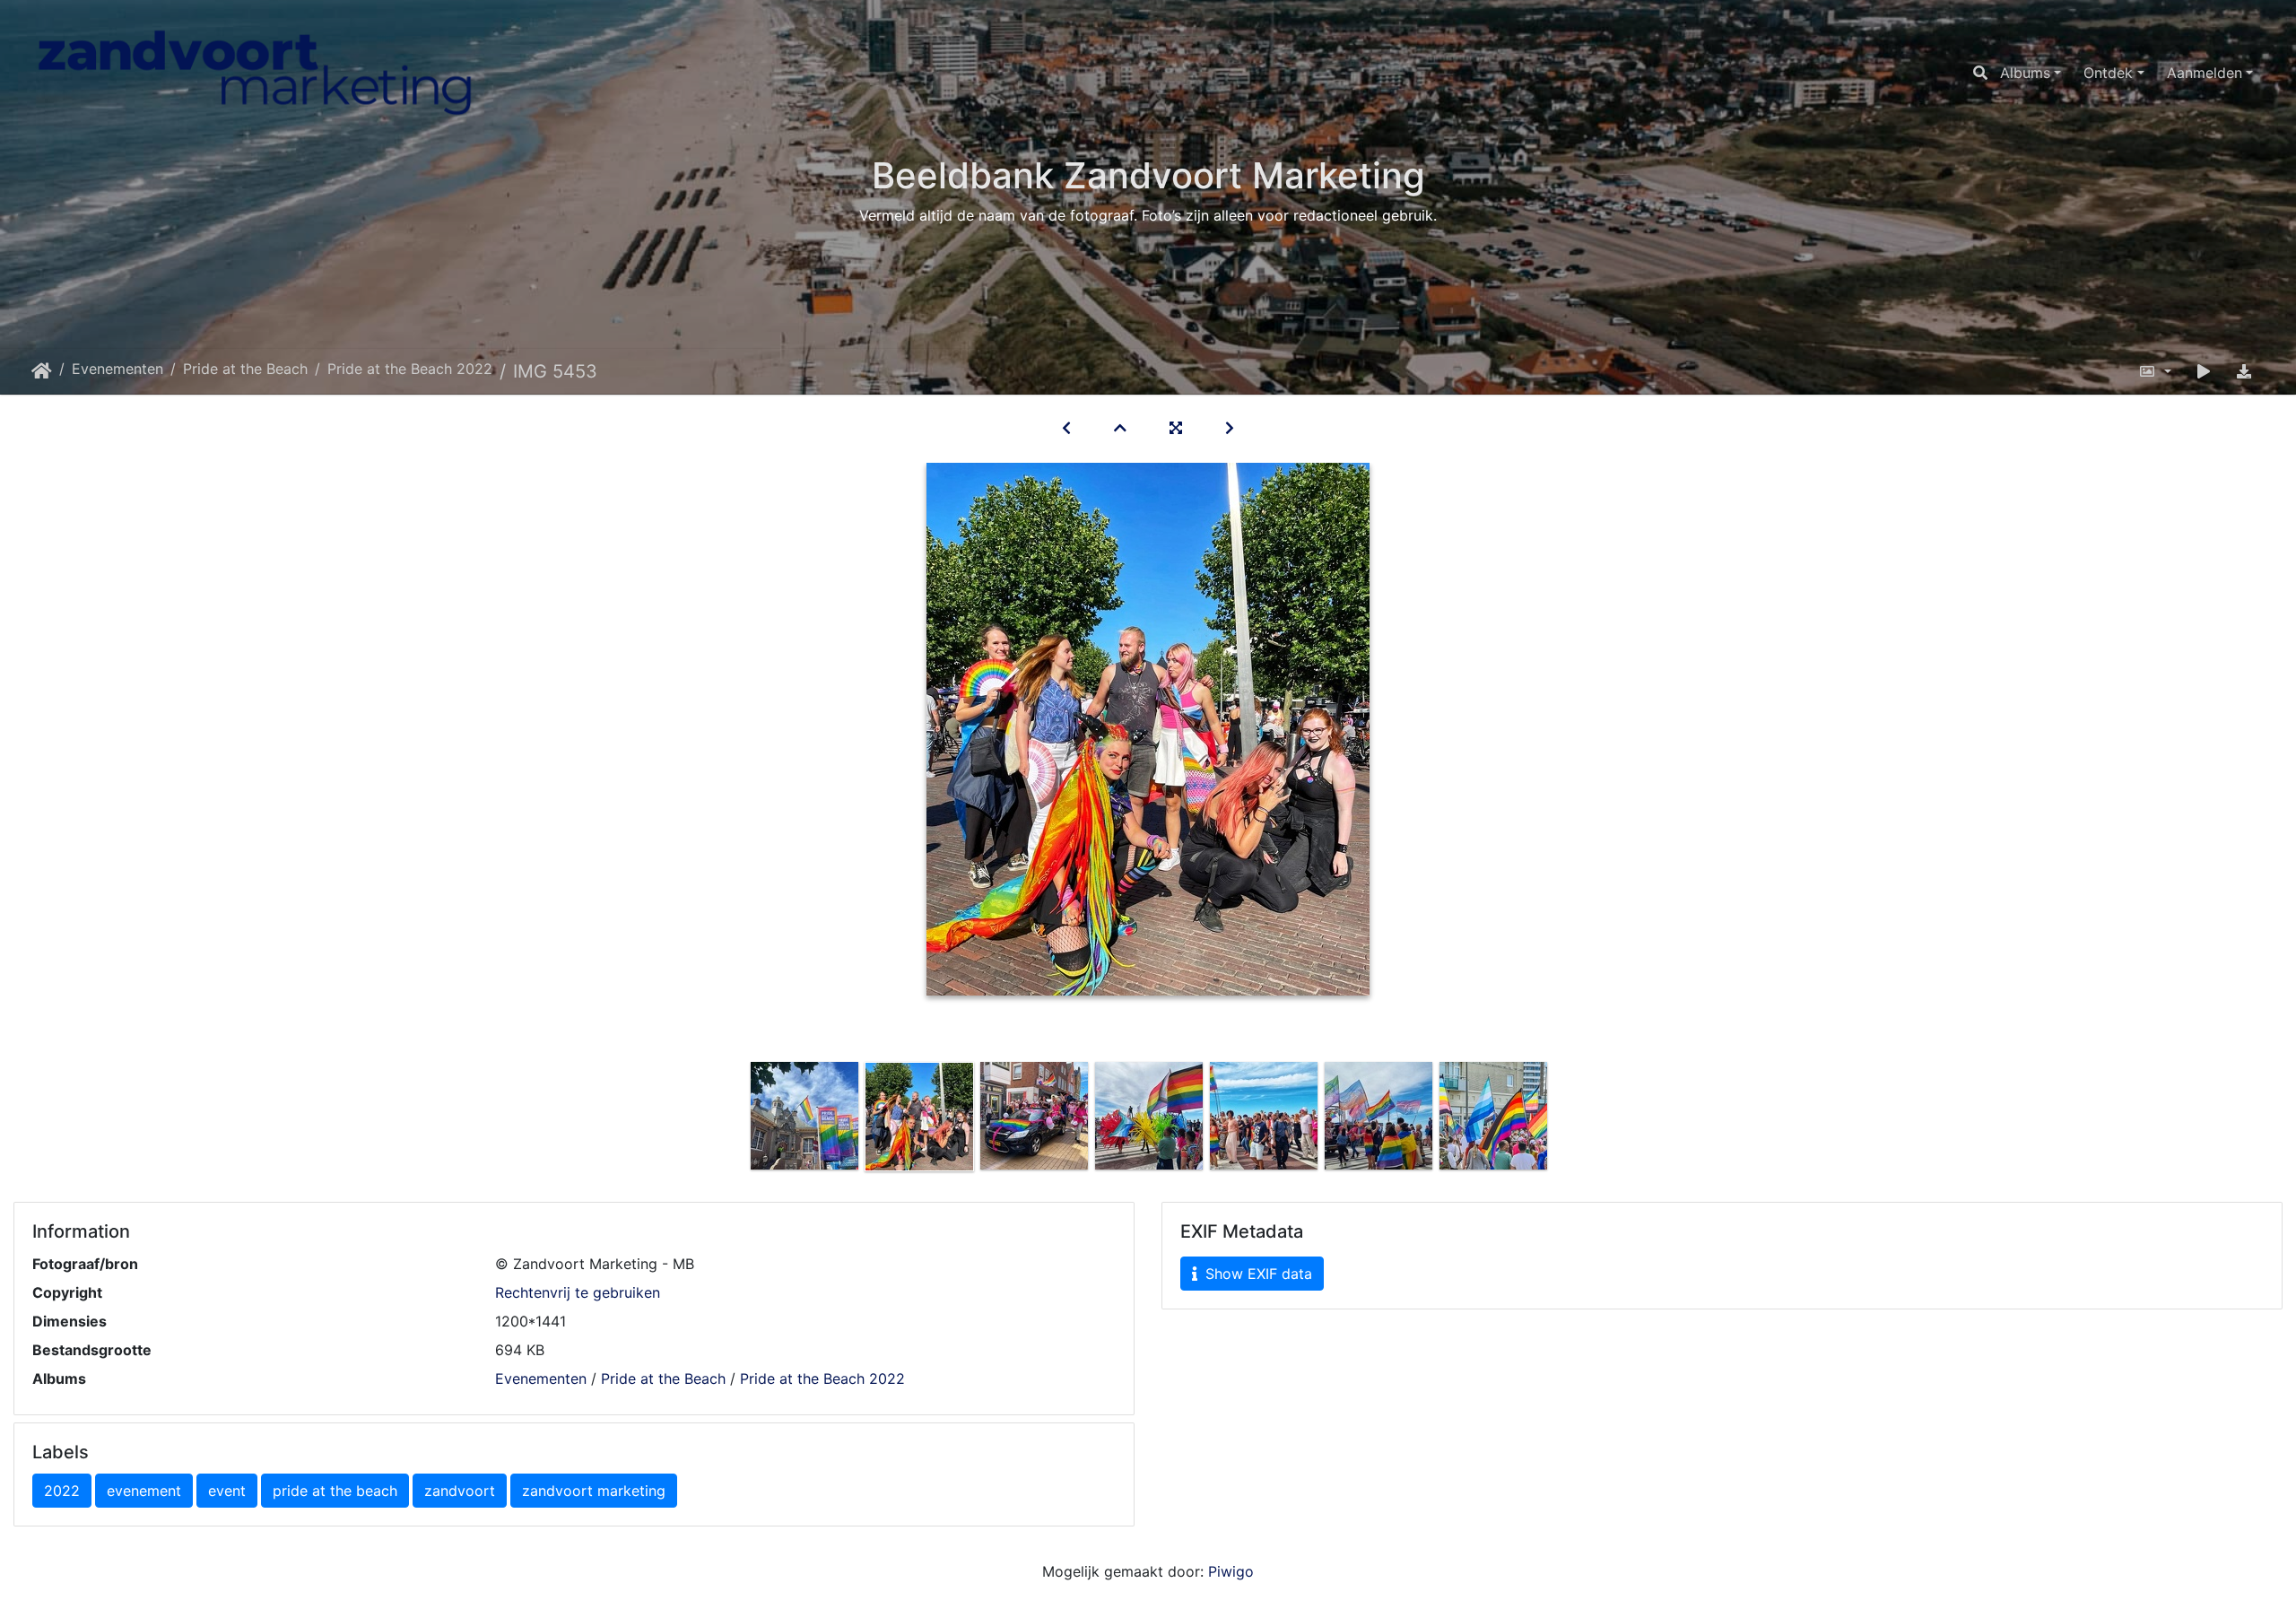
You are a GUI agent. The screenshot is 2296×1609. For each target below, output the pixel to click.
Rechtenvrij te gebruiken (578, 1292)
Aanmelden (2205, 73)
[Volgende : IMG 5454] (1230, 428)
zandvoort (460, 1491)
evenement (144, 1491)
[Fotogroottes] (2155, 371)
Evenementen (117, 369)
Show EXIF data (1257, 1274)
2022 (62, 1491)
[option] (804, 1116)
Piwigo (1231, 1571)
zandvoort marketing (594, 1491)
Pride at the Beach (245, 369)
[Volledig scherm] (1176, 428)
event (227, 1491)
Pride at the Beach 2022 (410, 369)
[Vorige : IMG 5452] (1066, 428)
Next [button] (1563, 1120)
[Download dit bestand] (2244, 371)
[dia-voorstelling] (2204, 371)
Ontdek (2108, 73)
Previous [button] (734, 1120)
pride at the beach (335, 1491)
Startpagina (42, 371)
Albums (2025, 73)
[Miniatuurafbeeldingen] (1120, 428)
